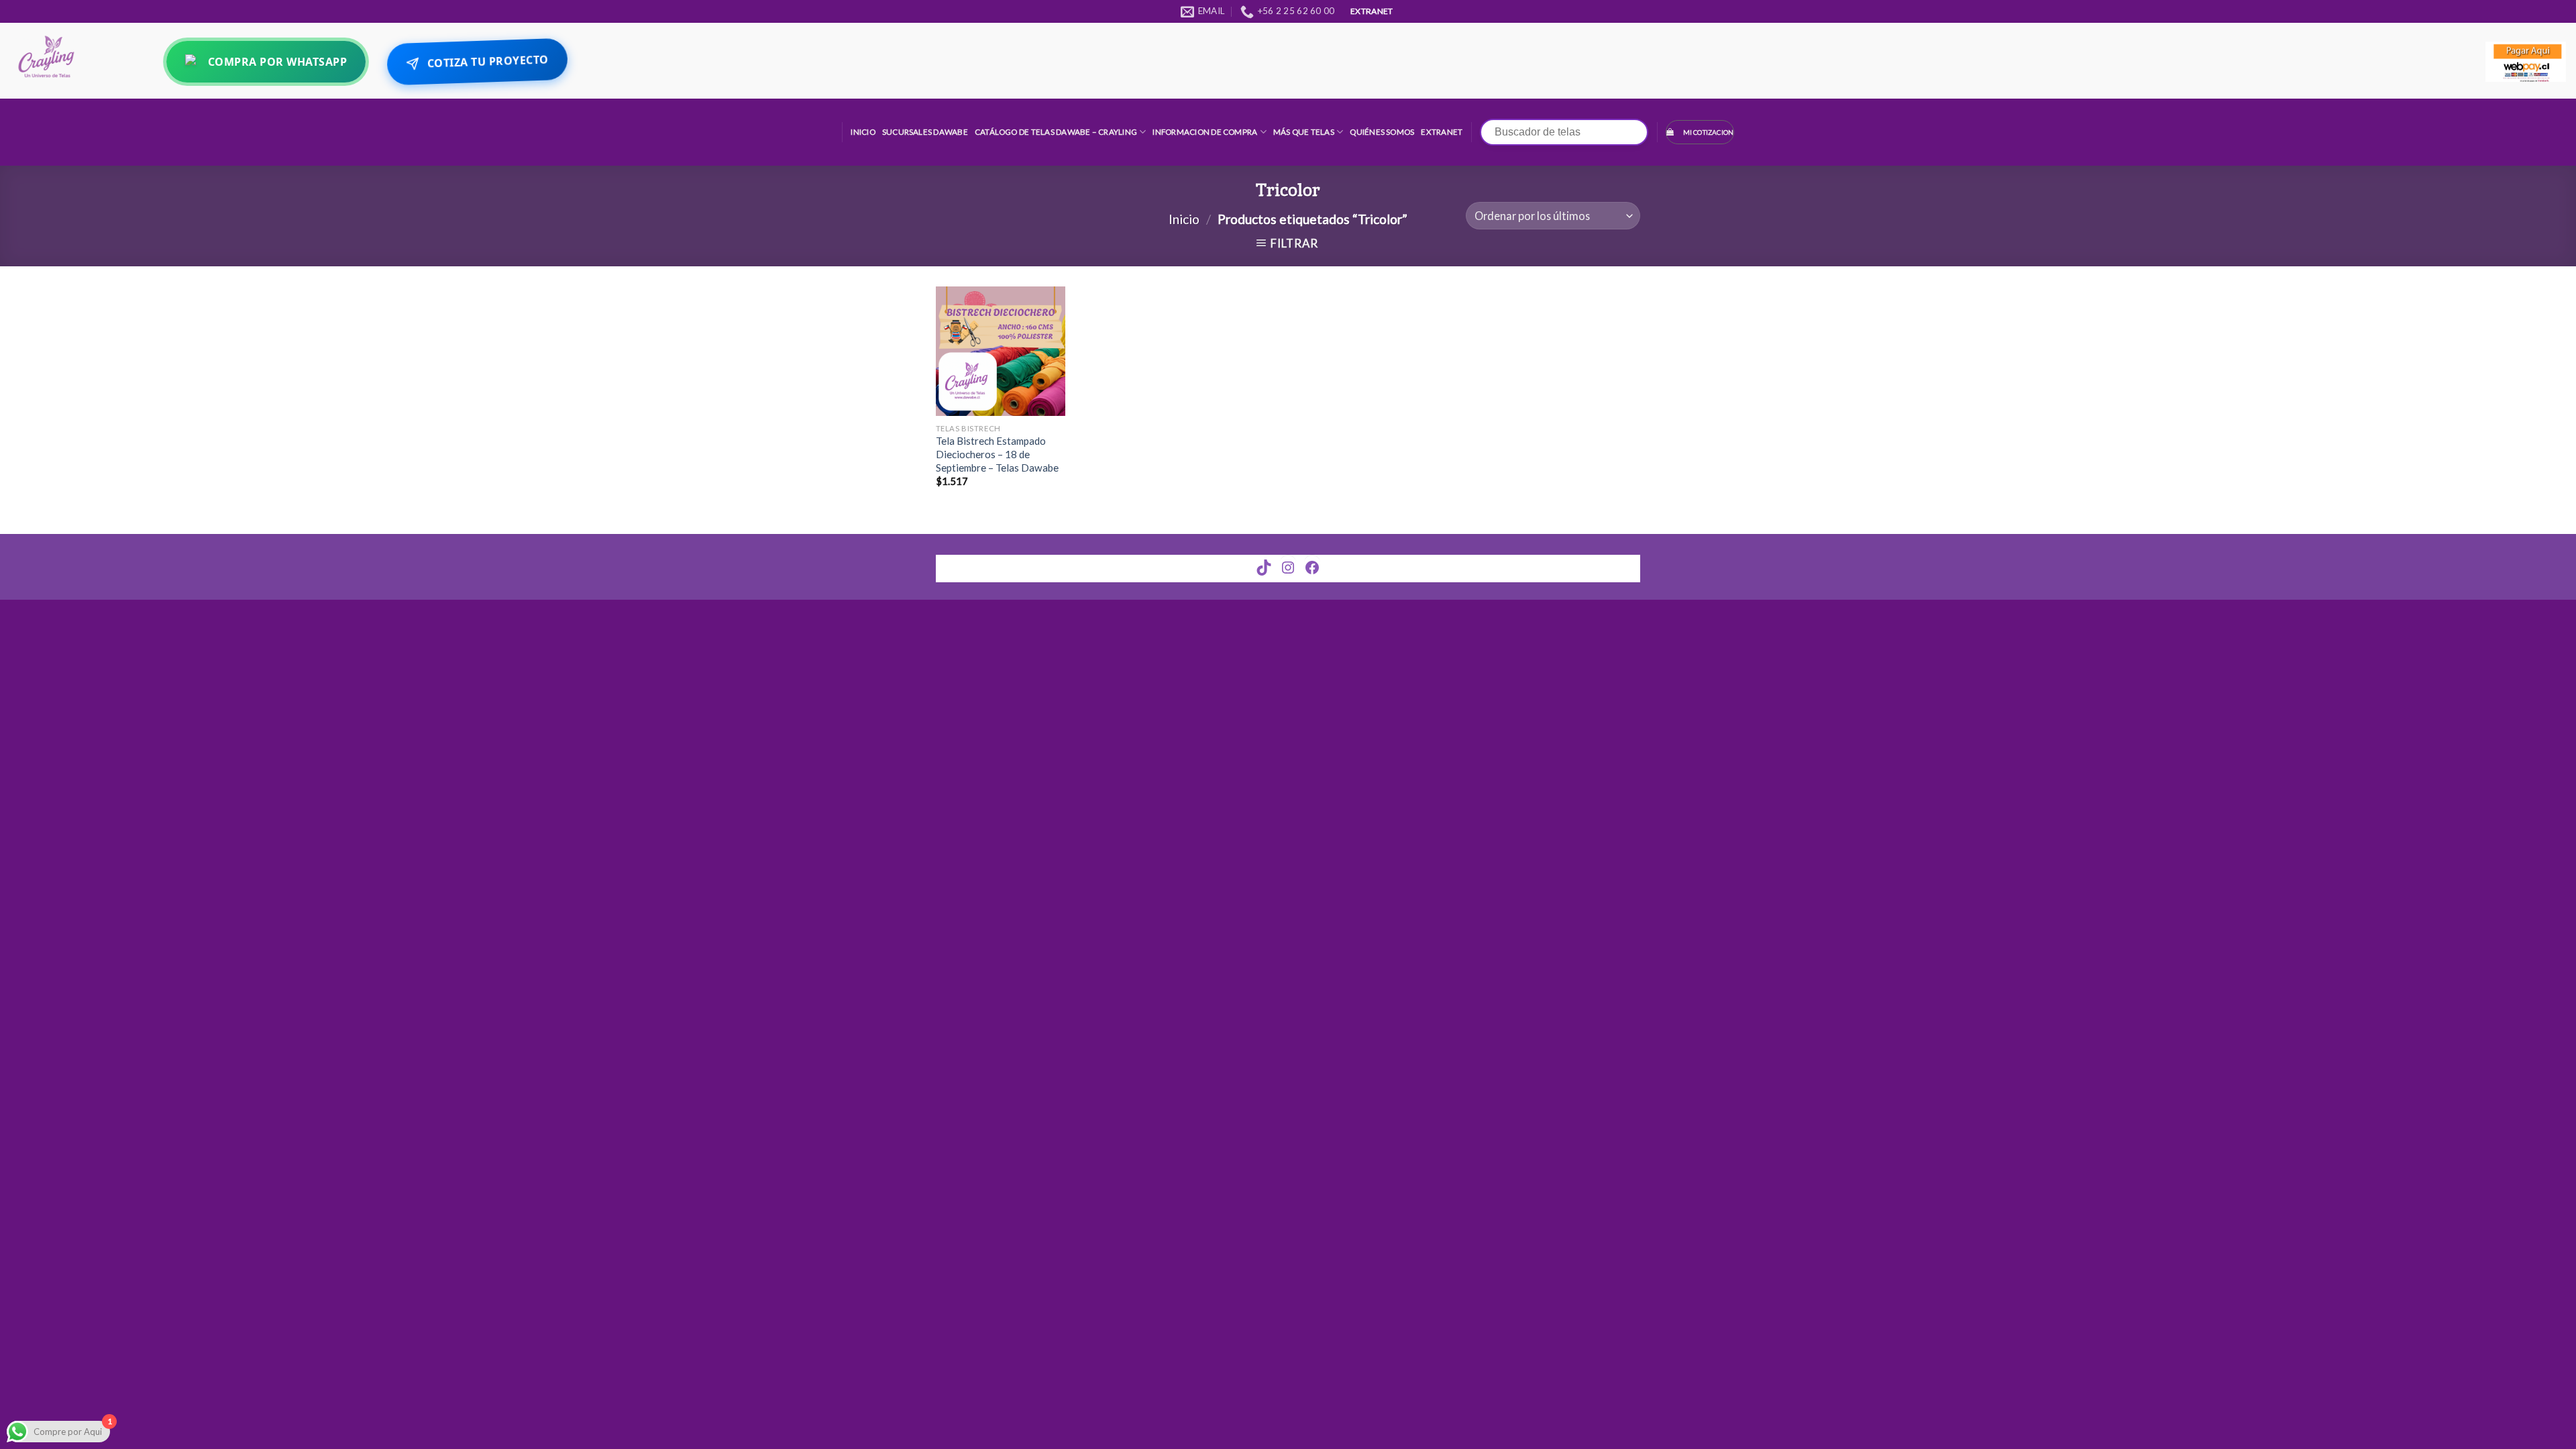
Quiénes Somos (1382, 132)
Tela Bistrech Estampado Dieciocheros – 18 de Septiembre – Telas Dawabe (997, 454)
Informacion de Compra (1205, 132)
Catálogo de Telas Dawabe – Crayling (1056, 132)
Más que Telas (1304, 132)
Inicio (863, 132)
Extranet (1442, 132)
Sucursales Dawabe (925, 132)
